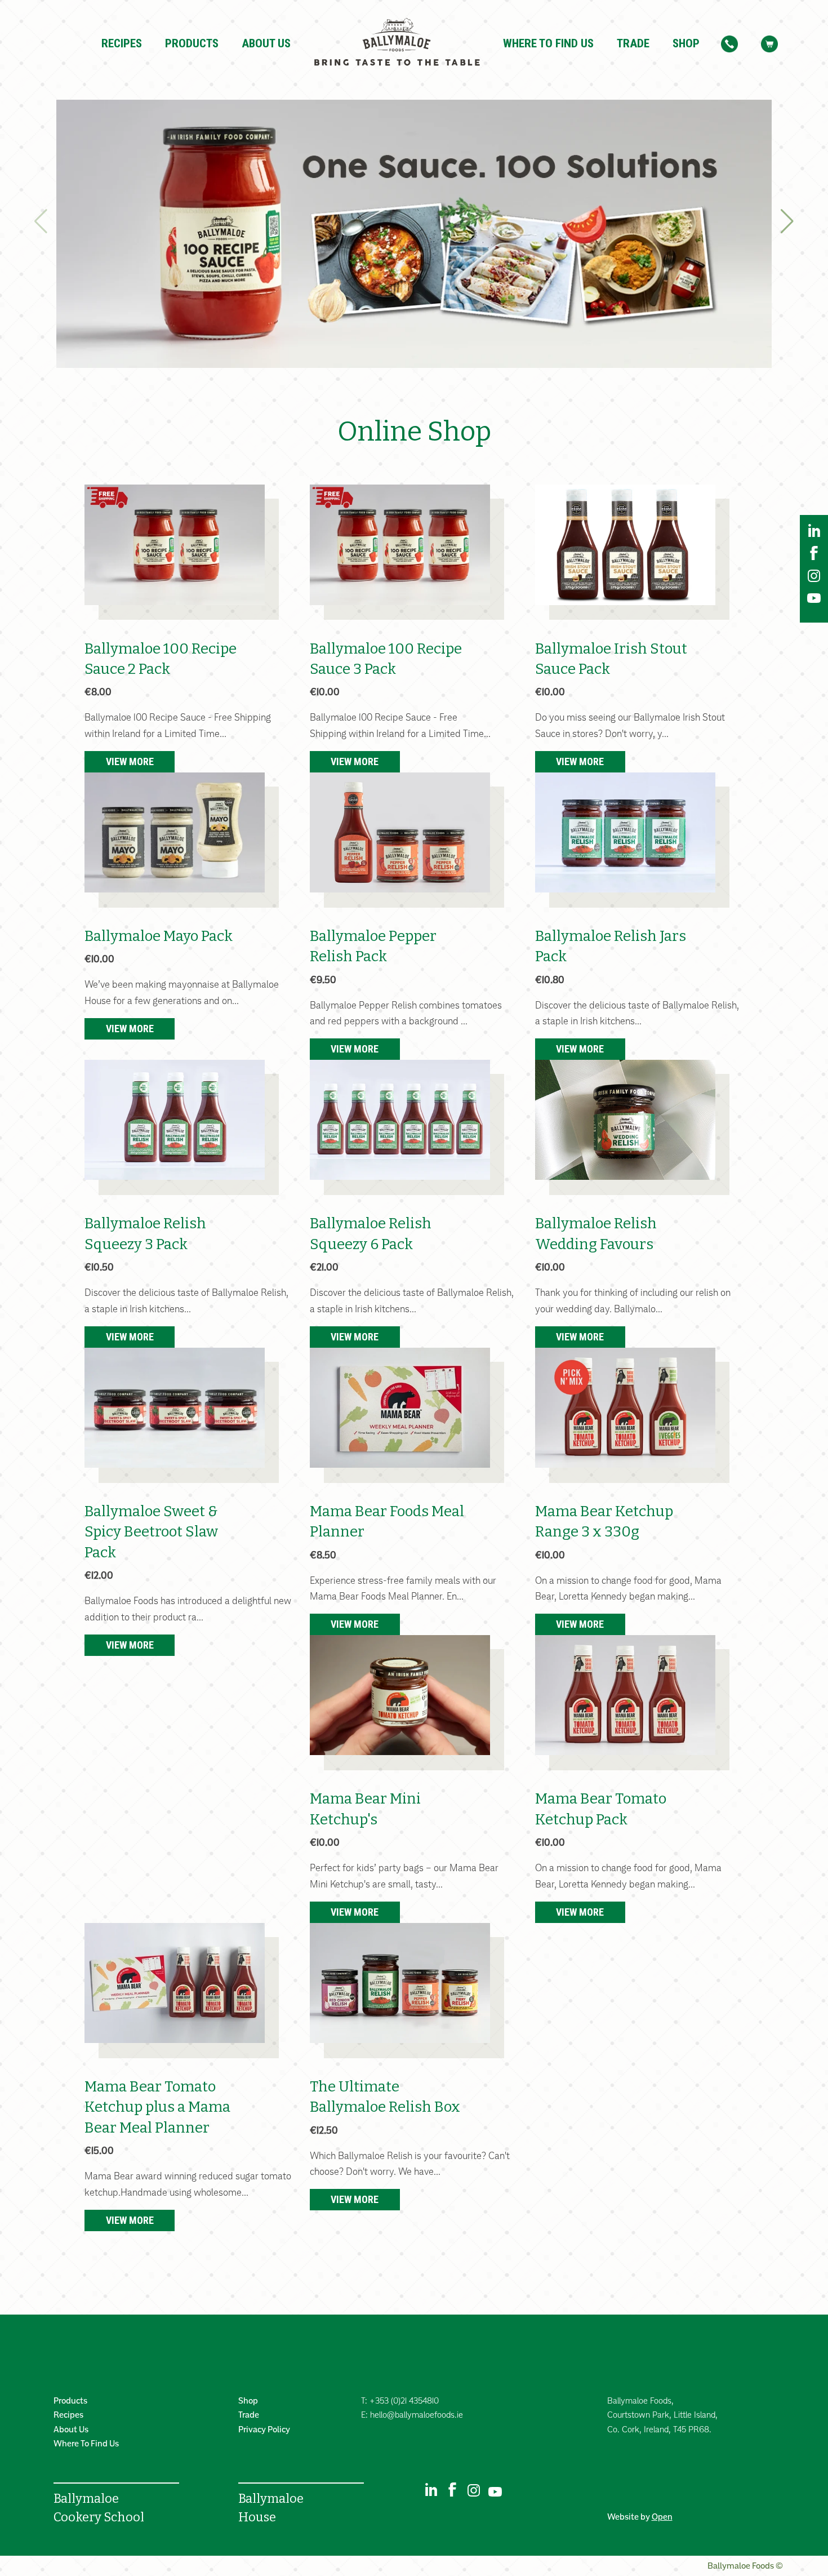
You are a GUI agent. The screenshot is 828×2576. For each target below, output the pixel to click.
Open (662, 2517)
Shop (686, 43)
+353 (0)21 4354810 (404, 2400)
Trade (633, 43)
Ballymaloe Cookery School (99, 2508)
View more (130, 761)
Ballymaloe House (271, 2508)
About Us (266, 43)
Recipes (122, 43)
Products (192, 43)
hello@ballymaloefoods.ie (417, 2415)
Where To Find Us (548, 43)
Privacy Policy (264, 2429)
